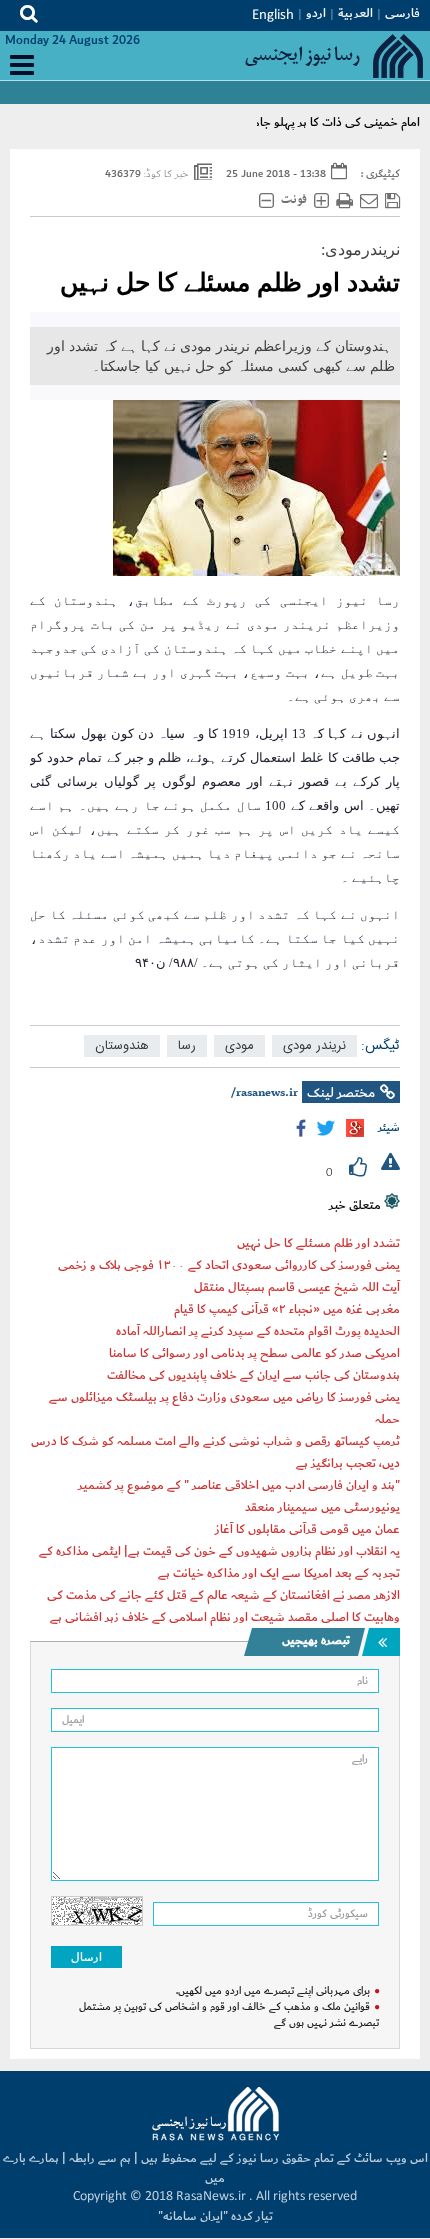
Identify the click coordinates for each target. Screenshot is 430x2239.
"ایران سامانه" (193, 2216)
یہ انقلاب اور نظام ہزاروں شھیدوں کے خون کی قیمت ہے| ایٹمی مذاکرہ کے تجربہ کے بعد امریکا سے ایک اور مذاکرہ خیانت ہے (219, 1562)
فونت (294, 200)
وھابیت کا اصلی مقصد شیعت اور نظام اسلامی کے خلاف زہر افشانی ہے (225, 1617)
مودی (239, 1046)
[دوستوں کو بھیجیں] (369, 201)
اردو (316, 13)
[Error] (390, 1164)
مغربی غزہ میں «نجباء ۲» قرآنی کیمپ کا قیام (287, 1309)
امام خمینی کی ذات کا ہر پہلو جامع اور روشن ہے (300, 122)
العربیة (355, 13)
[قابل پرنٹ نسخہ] (344, 201)
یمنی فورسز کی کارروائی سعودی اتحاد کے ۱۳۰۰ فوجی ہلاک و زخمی (229, 1265)
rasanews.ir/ (264, 1093)
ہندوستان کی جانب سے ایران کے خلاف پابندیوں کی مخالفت (253, 1375)
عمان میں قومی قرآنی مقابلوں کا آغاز (307, 1529)
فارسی (402, 13)
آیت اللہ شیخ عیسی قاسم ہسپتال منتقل (297, 1287)
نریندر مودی (314, 1046)
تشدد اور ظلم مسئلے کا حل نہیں (230, 282)
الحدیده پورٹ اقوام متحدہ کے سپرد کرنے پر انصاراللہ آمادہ (258, 1331)
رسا (187, 1046)
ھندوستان (122, 1046)
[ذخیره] (392, 201)
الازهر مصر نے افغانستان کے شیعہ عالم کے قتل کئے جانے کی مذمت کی (223, 1595)
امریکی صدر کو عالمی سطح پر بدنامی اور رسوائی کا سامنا (254, 1353)
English (273, 15)
